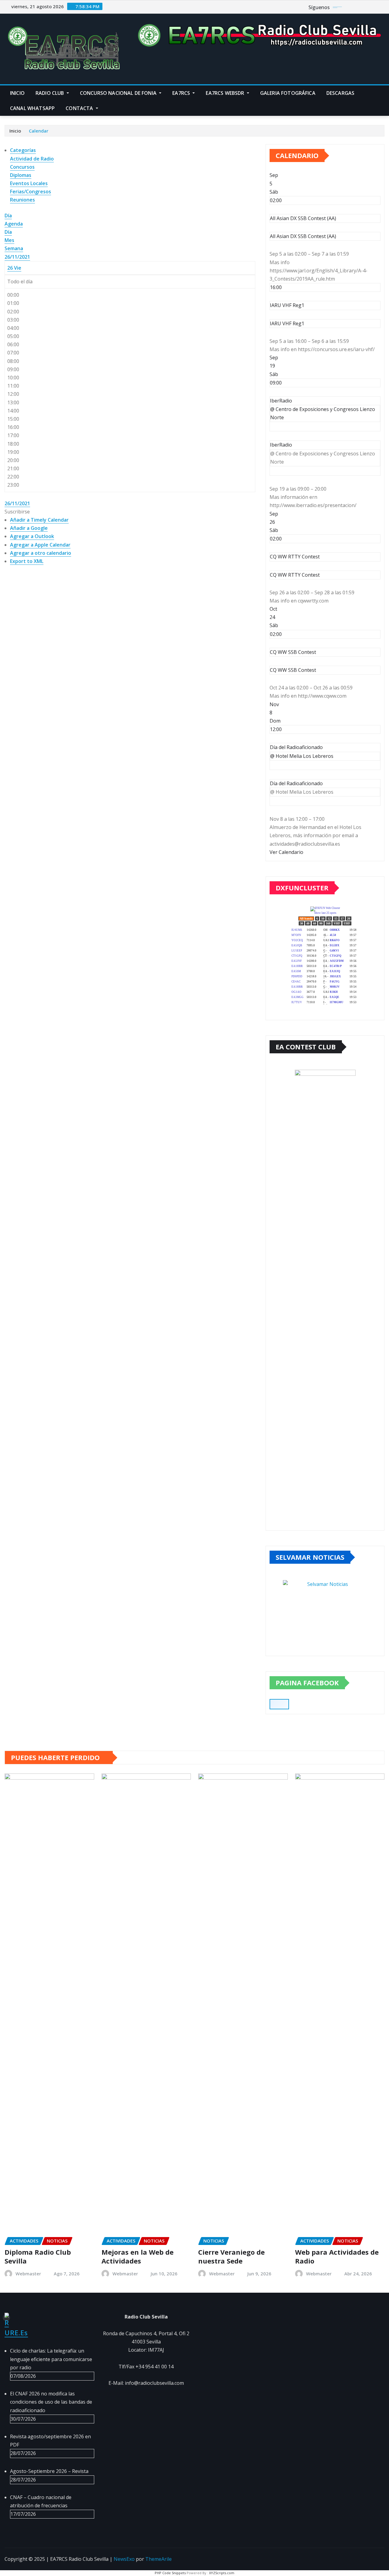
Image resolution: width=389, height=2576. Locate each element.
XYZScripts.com (222, 2573)
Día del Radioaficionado (296, 783)
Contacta (80, 108)
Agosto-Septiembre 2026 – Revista (49, 2471)
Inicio (17, 93)
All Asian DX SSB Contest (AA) (303, 236)
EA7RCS (182, 93)
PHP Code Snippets (170, 2573)
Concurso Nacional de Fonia (119, 93)
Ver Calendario (286, 852)
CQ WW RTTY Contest (295, 575)
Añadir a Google (29, 528)
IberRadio (281, 445)
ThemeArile (158, 2559)
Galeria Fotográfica (288, 93)
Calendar (39, 131)
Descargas (340, 93)
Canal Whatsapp (32, 108)
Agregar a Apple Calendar (40, 545)
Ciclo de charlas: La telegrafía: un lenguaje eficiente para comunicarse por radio (51, 2359)
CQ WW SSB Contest (293, 670)
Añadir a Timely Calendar (39, 520)
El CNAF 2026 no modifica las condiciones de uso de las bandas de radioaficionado (51, 2402)
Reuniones (22, 200)
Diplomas (21, 175)
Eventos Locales (29, 183)
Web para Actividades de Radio (337, 2256)
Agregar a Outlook (32, 536)
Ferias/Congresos (31, 192)
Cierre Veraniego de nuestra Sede (231, 2256)
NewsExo (124, 2559)
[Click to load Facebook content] (279, 1704)
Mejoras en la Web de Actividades (138, 2256)
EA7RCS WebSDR (225, 93)
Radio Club (50, 93)
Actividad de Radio (32, 159)
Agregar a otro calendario (41, 553)
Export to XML (27, 561)
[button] (17, 512)
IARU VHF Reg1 (287, 323)
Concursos (22, 167)
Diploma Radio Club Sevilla (38, 2256)
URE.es (16, 2333)
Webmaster (28, 2274)
